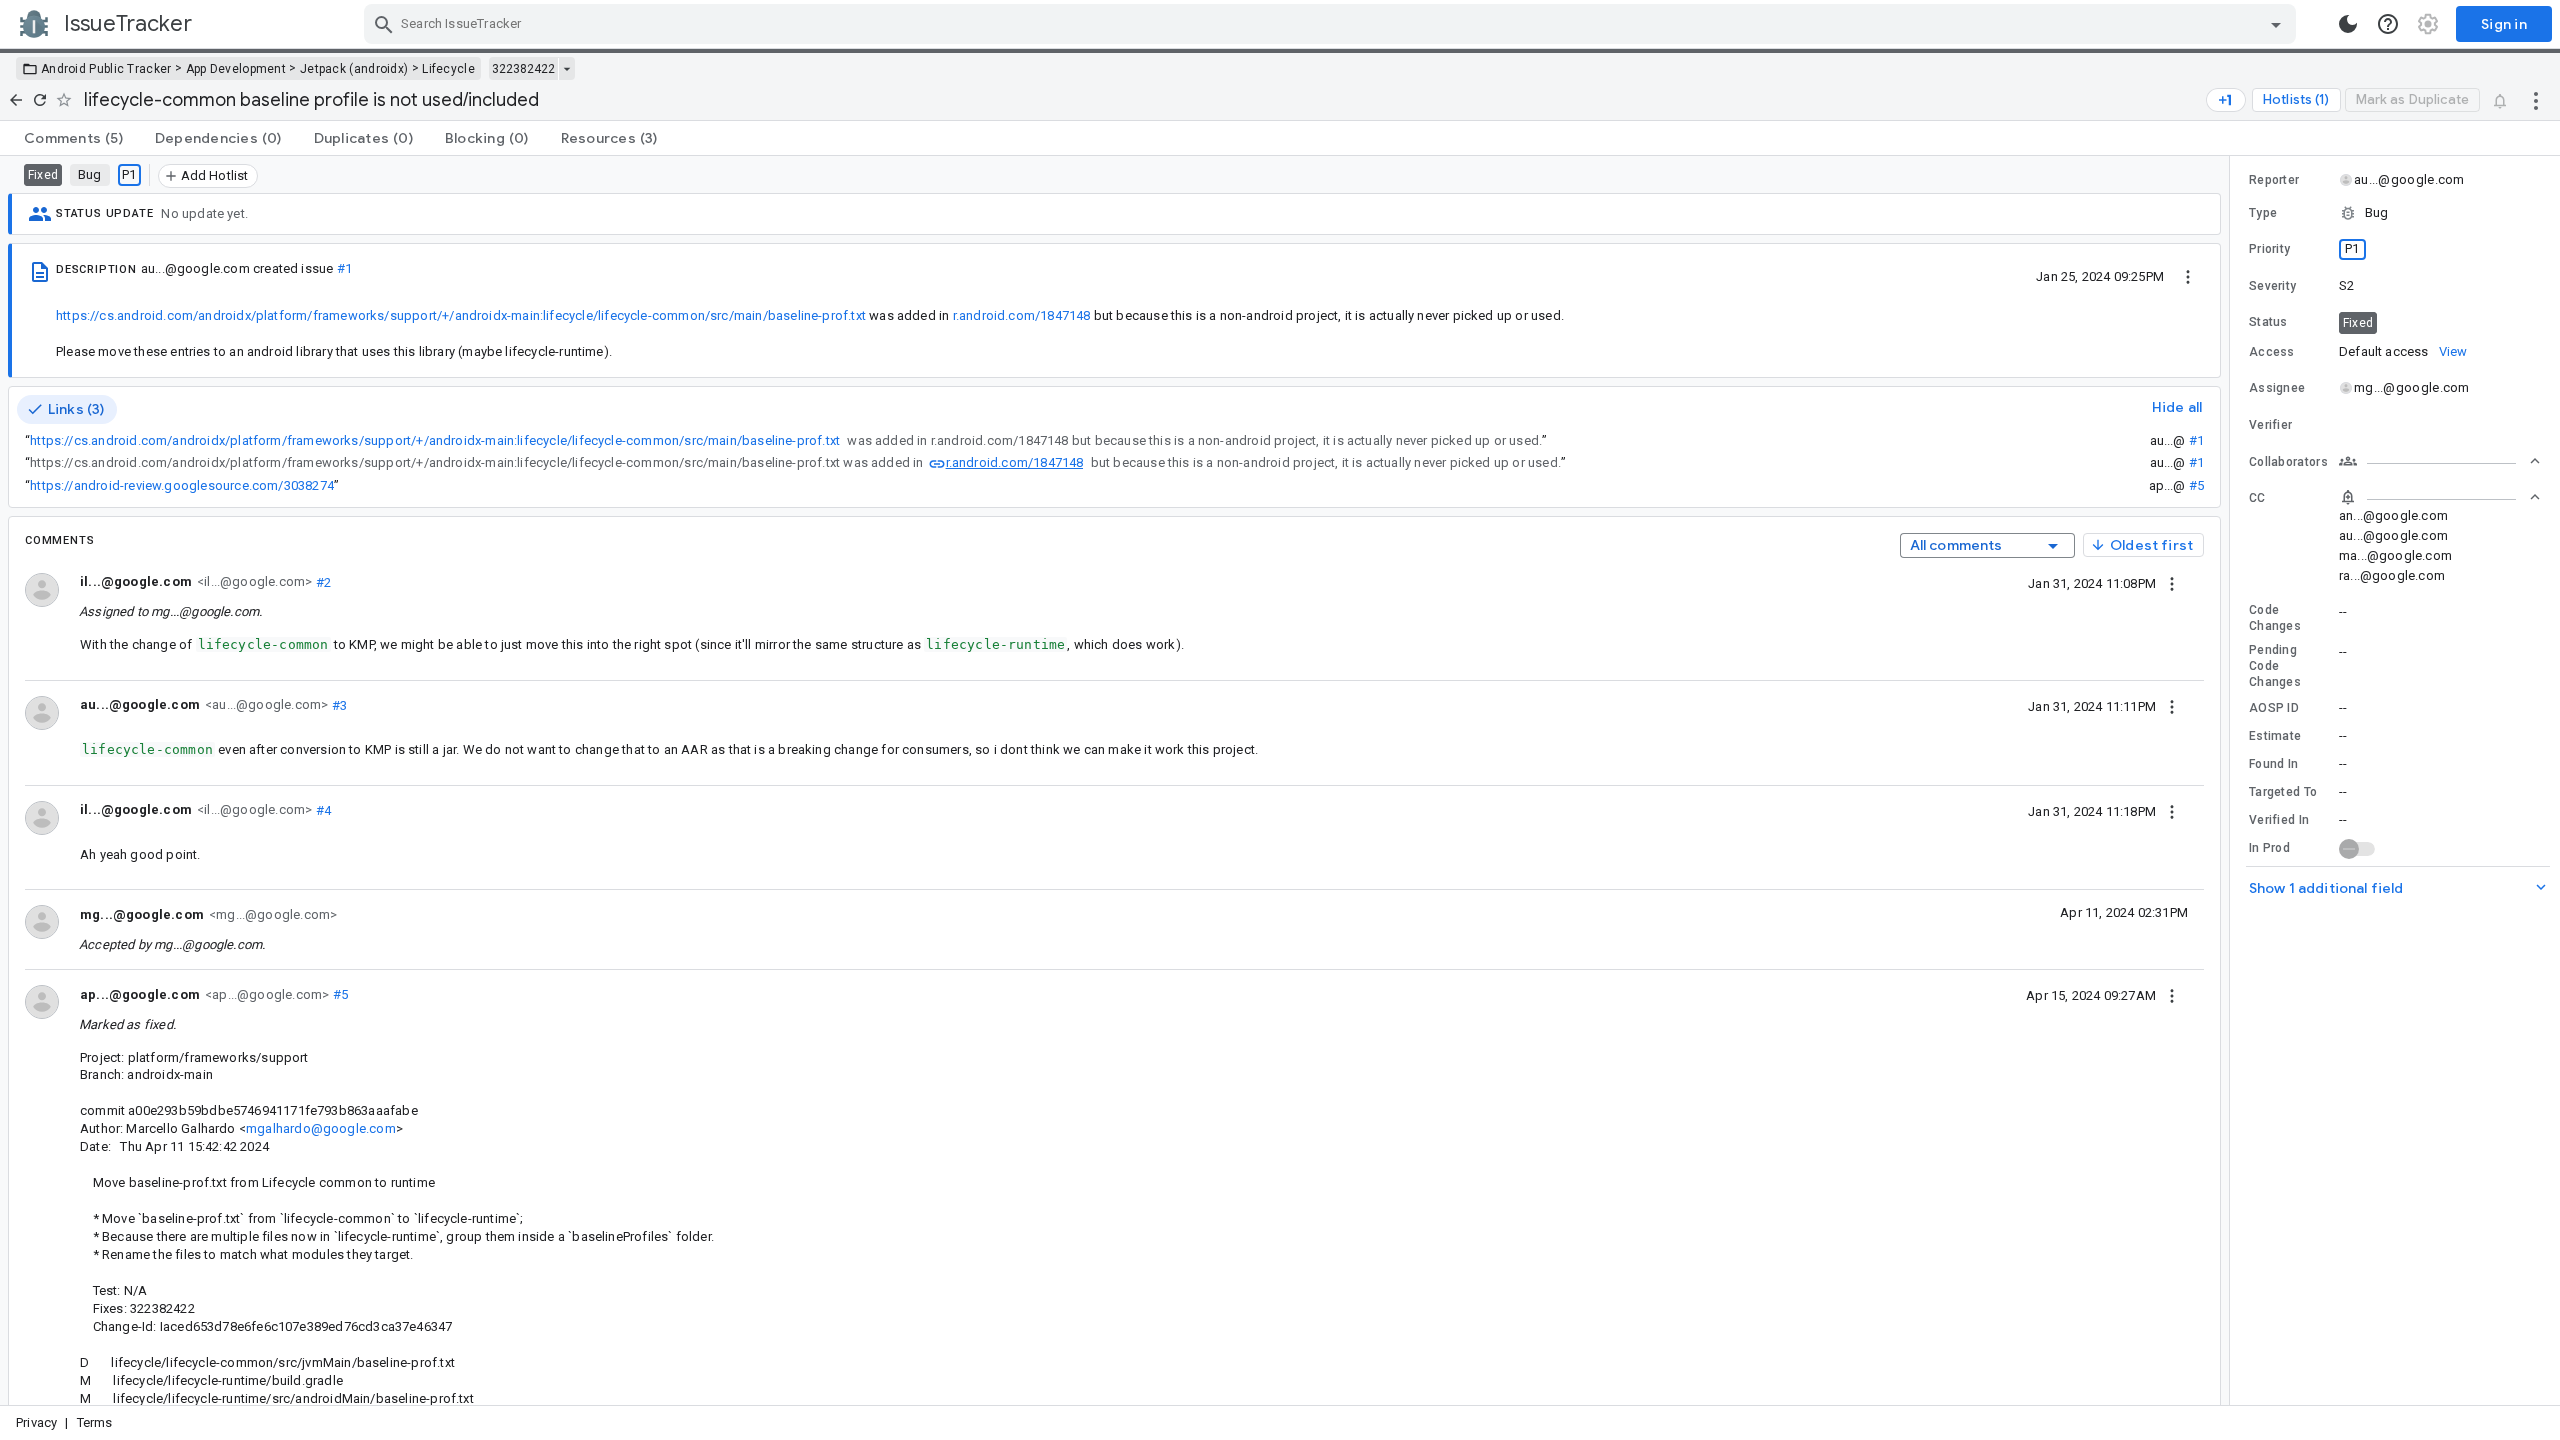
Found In (2273, 764)
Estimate (2275, 736)
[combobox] (1332, 24)
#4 (321, 809)
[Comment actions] (2172, 583)
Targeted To (2283, 792)
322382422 (523, 69)
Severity (2272, 286)
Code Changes (2275, 618)
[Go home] (16, 100)
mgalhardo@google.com (321, 1128)
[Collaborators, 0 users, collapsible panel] (2440, 461)
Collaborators (2288, 462)
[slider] (2233, 780)
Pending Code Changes (2275, 666)
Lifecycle (448, 69)
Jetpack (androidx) (354, 69)
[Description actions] (2188, 276)
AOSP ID (2274, 708)
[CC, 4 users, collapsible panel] (2440, 497)
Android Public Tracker (106, 69)
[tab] (73, 138)
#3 (337, 704)
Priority (2269, 249)
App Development (236, 69)
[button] (2395, 213)
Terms (95, 1422)
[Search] (384, 24)
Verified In (2279, 820)
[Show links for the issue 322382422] (566, 69)
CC (2257, 498)
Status (2268, 322)
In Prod (2269, 848)
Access (2272, 352)
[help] (2388, 24)
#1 (344, 268)
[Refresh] (40, 100)
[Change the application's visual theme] (2348, 24)
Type (2263, 213)
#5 (2196, 485)
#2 (321, 581)
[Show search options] (2276, 24)
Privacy (36, 1422)
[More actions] (2536, 100)
